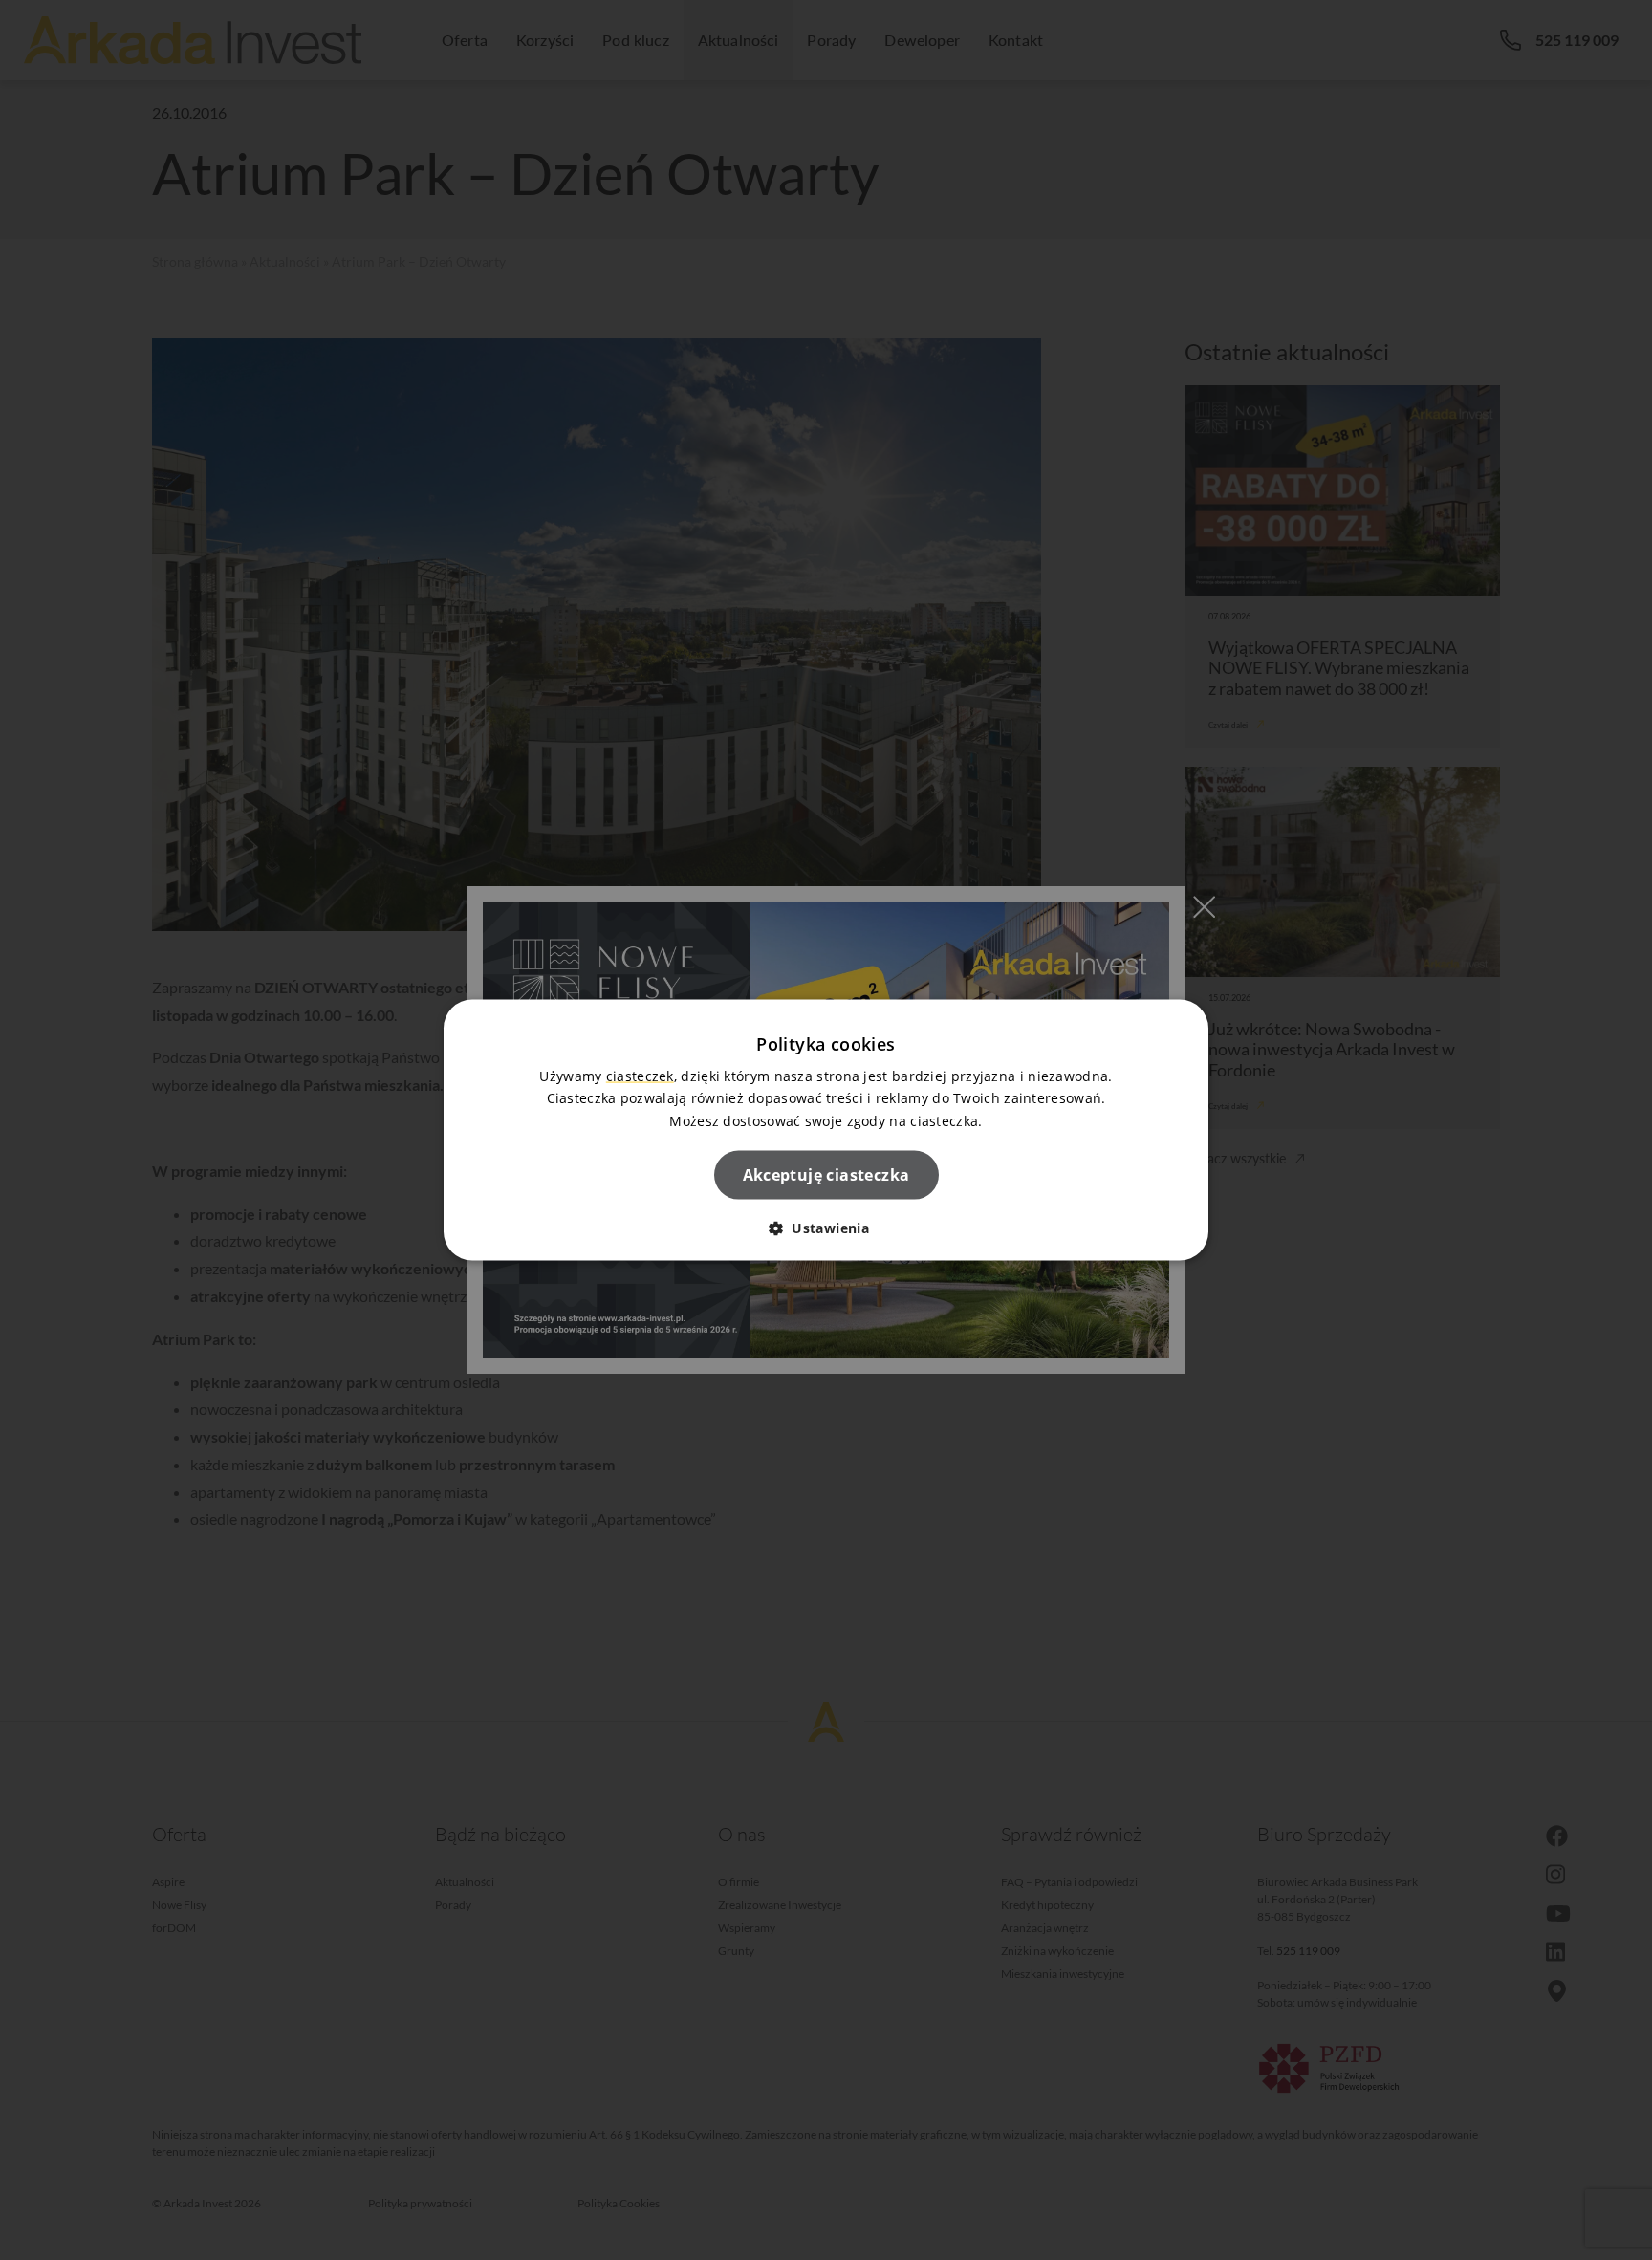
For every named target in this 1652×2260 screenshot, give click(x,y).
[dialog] (826, 1130)
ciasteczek (640, 1076)
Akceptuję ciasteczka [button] (826, 1174)
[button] (826, 1227)
